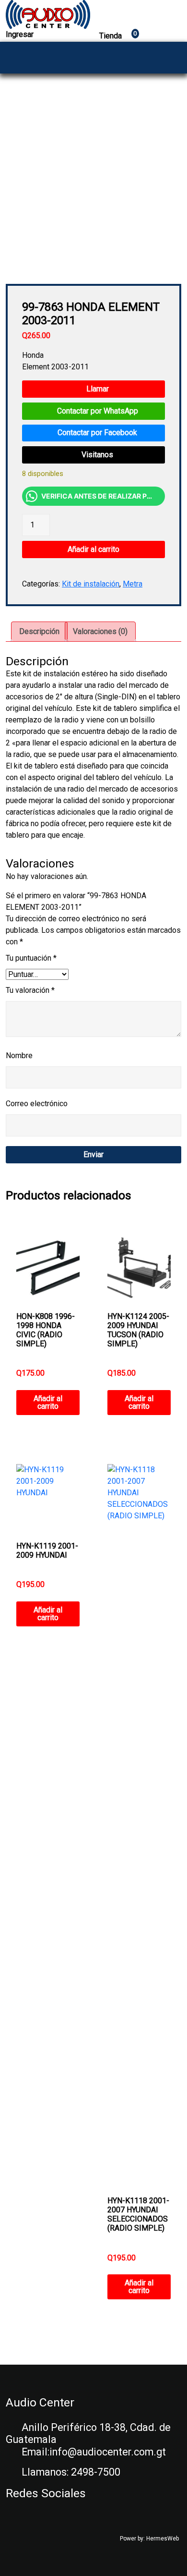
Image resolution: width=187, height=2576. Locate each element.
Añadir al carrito (93, 549)
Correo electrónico (37, 1104)
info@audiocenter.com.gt (108, 2452)
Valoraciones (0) (100, 631)
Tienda (118, 36)
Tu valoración (30, 990)
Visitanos (96, 455)
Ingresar (20, 34)
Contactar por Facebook (96, 433)
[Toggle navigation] (171, 58)
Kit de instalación (91, 584)
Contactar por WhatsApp (97, 411)
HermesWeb (163, 2539)
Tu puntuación (31, 958)
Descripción (39, 631)
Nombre (19, 1056)
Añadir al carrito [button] (48, 1402)
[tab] (39, 632)
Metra (133, 584)
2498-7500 (96, 2472)
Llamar (97, 389)
